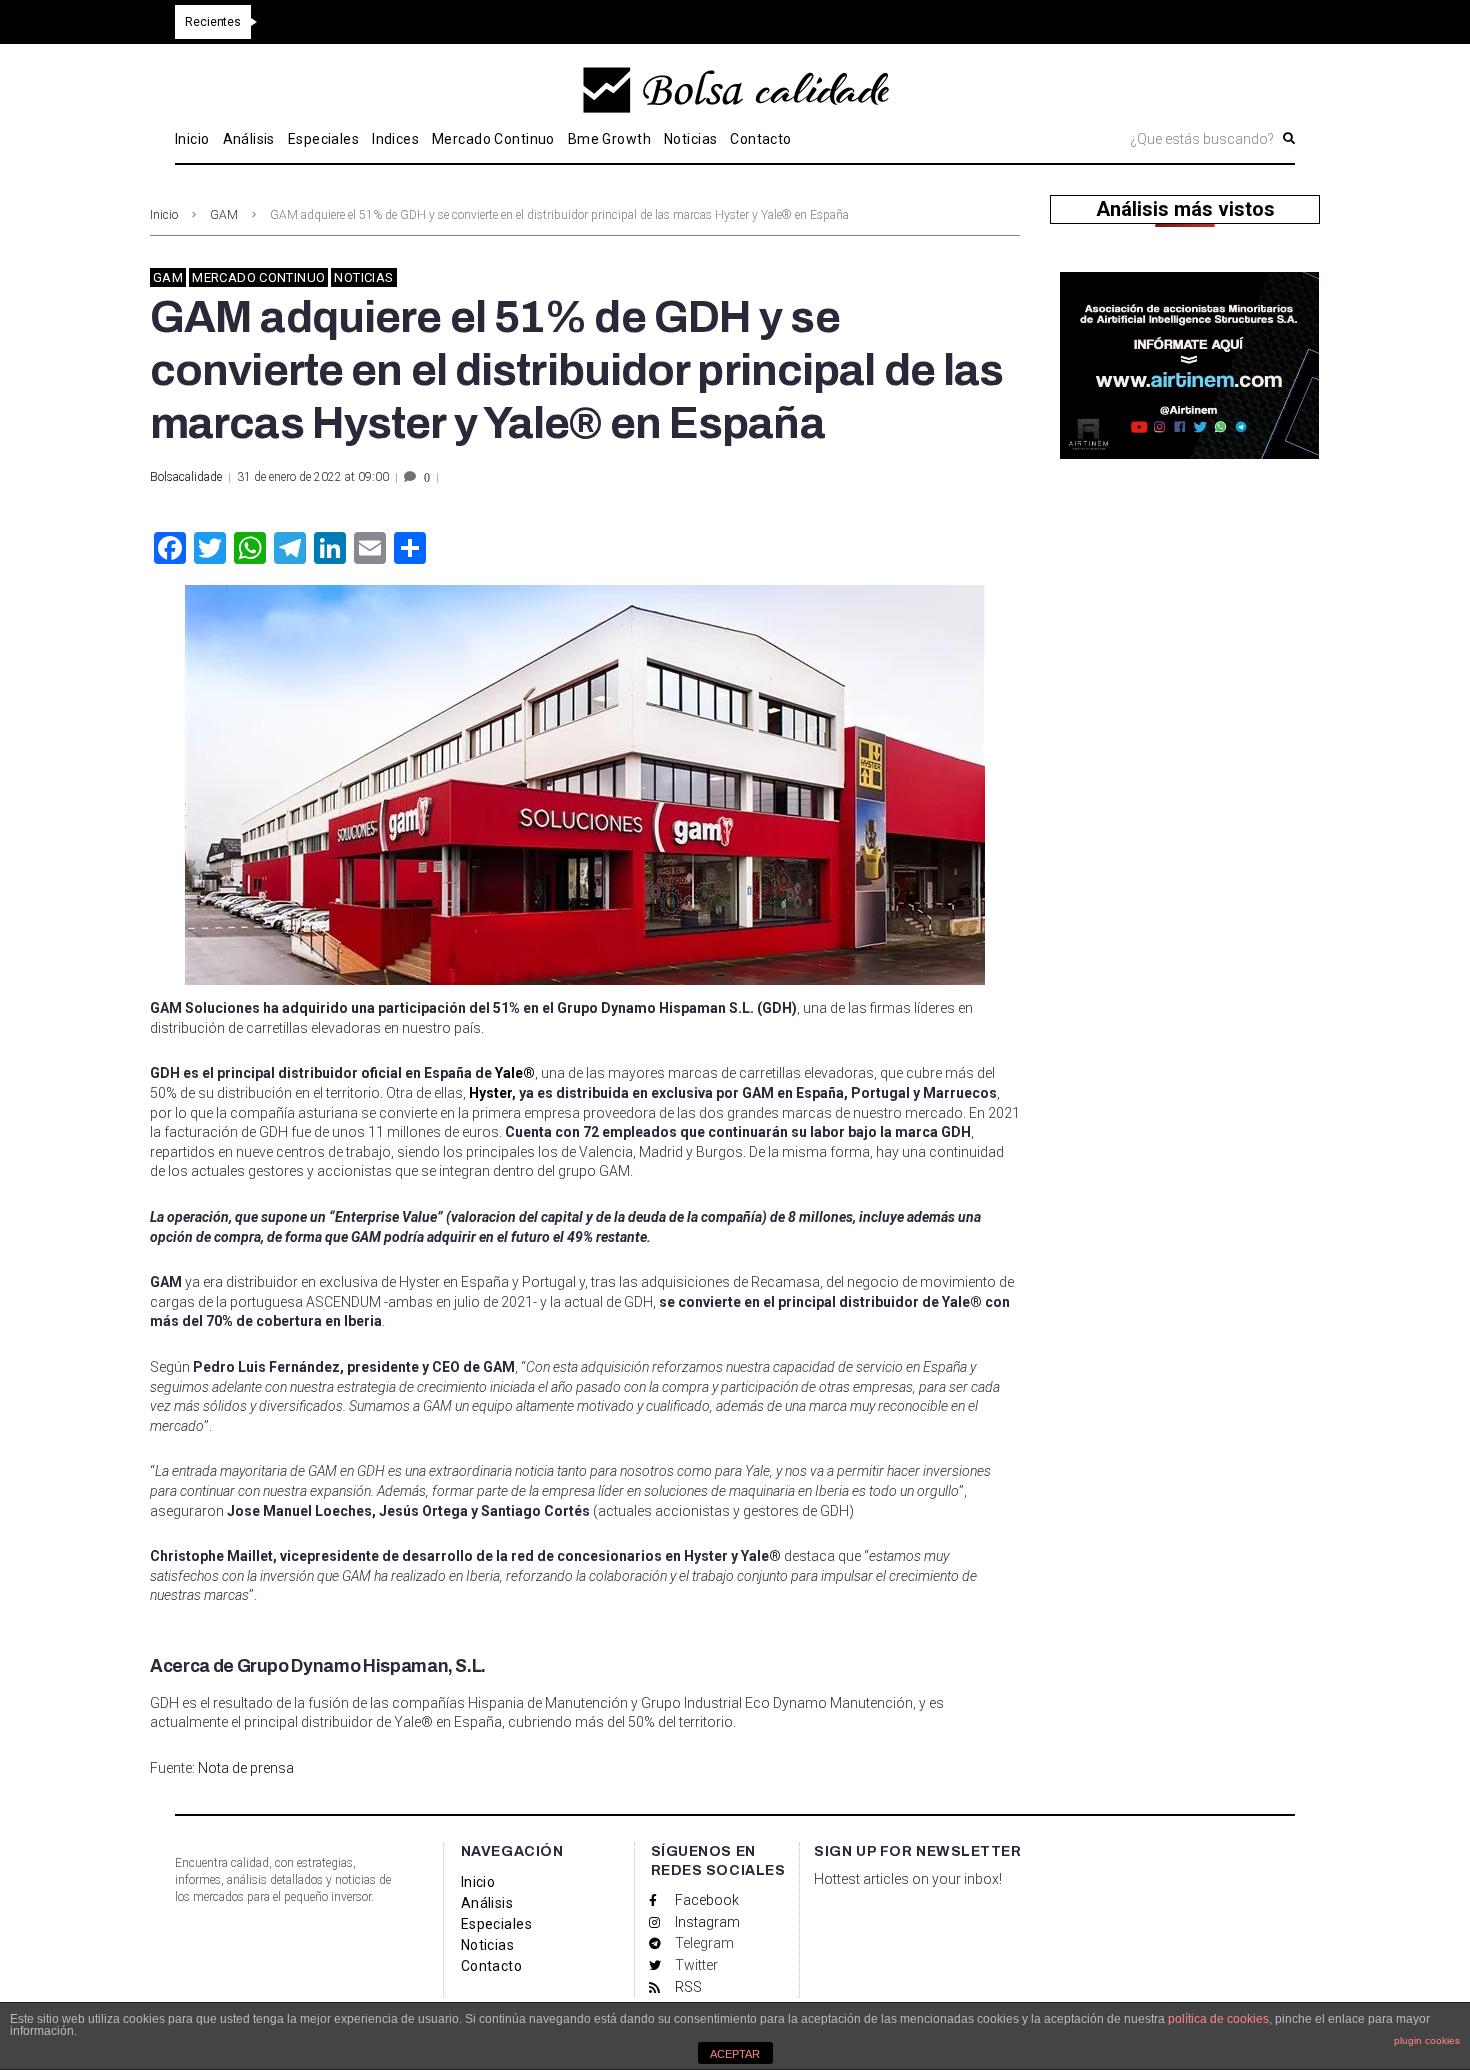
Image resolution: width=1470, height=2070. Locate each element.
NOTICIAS (363, 277)
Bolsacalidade (186, 477)
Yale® (515, 1073)
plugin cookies (1427, 2040)
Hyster (490, 1093)
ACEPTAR (735, 2054)
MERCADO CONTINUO (258, 277)
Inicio (164, 215)
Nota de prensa (244, 1768)
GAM (224, 215)
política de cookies (1218, 2019)
